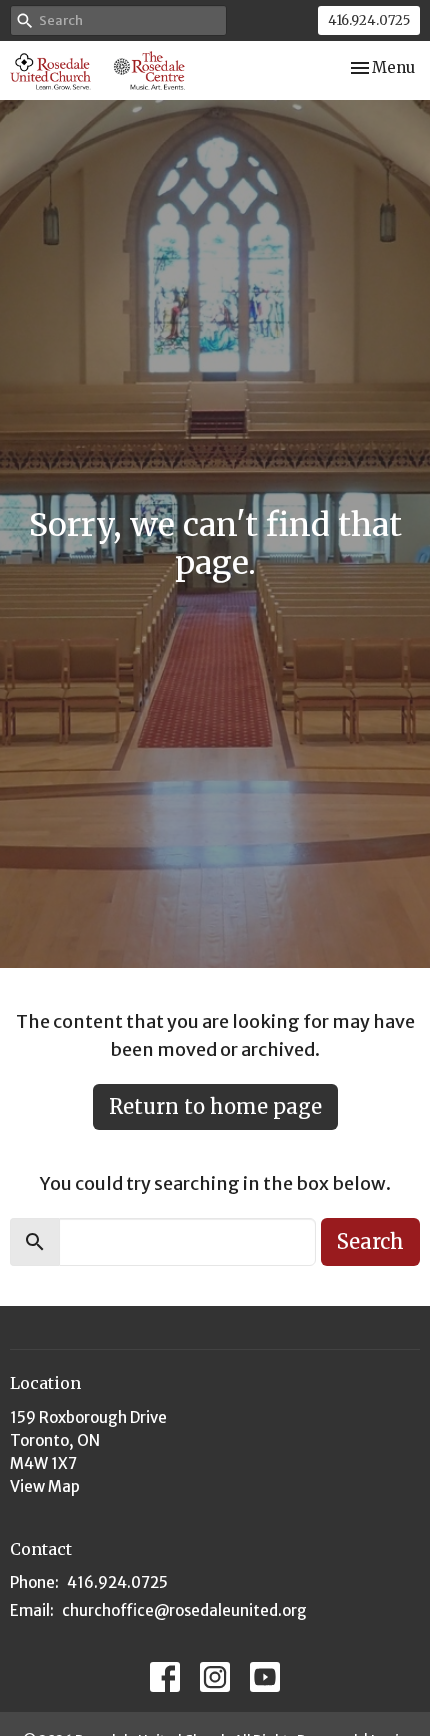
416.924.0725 (369, 20)
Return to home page (215, 1106)
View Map (45, 1486)
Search (370, 1241)
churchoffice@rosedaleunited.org (184, 1610)
